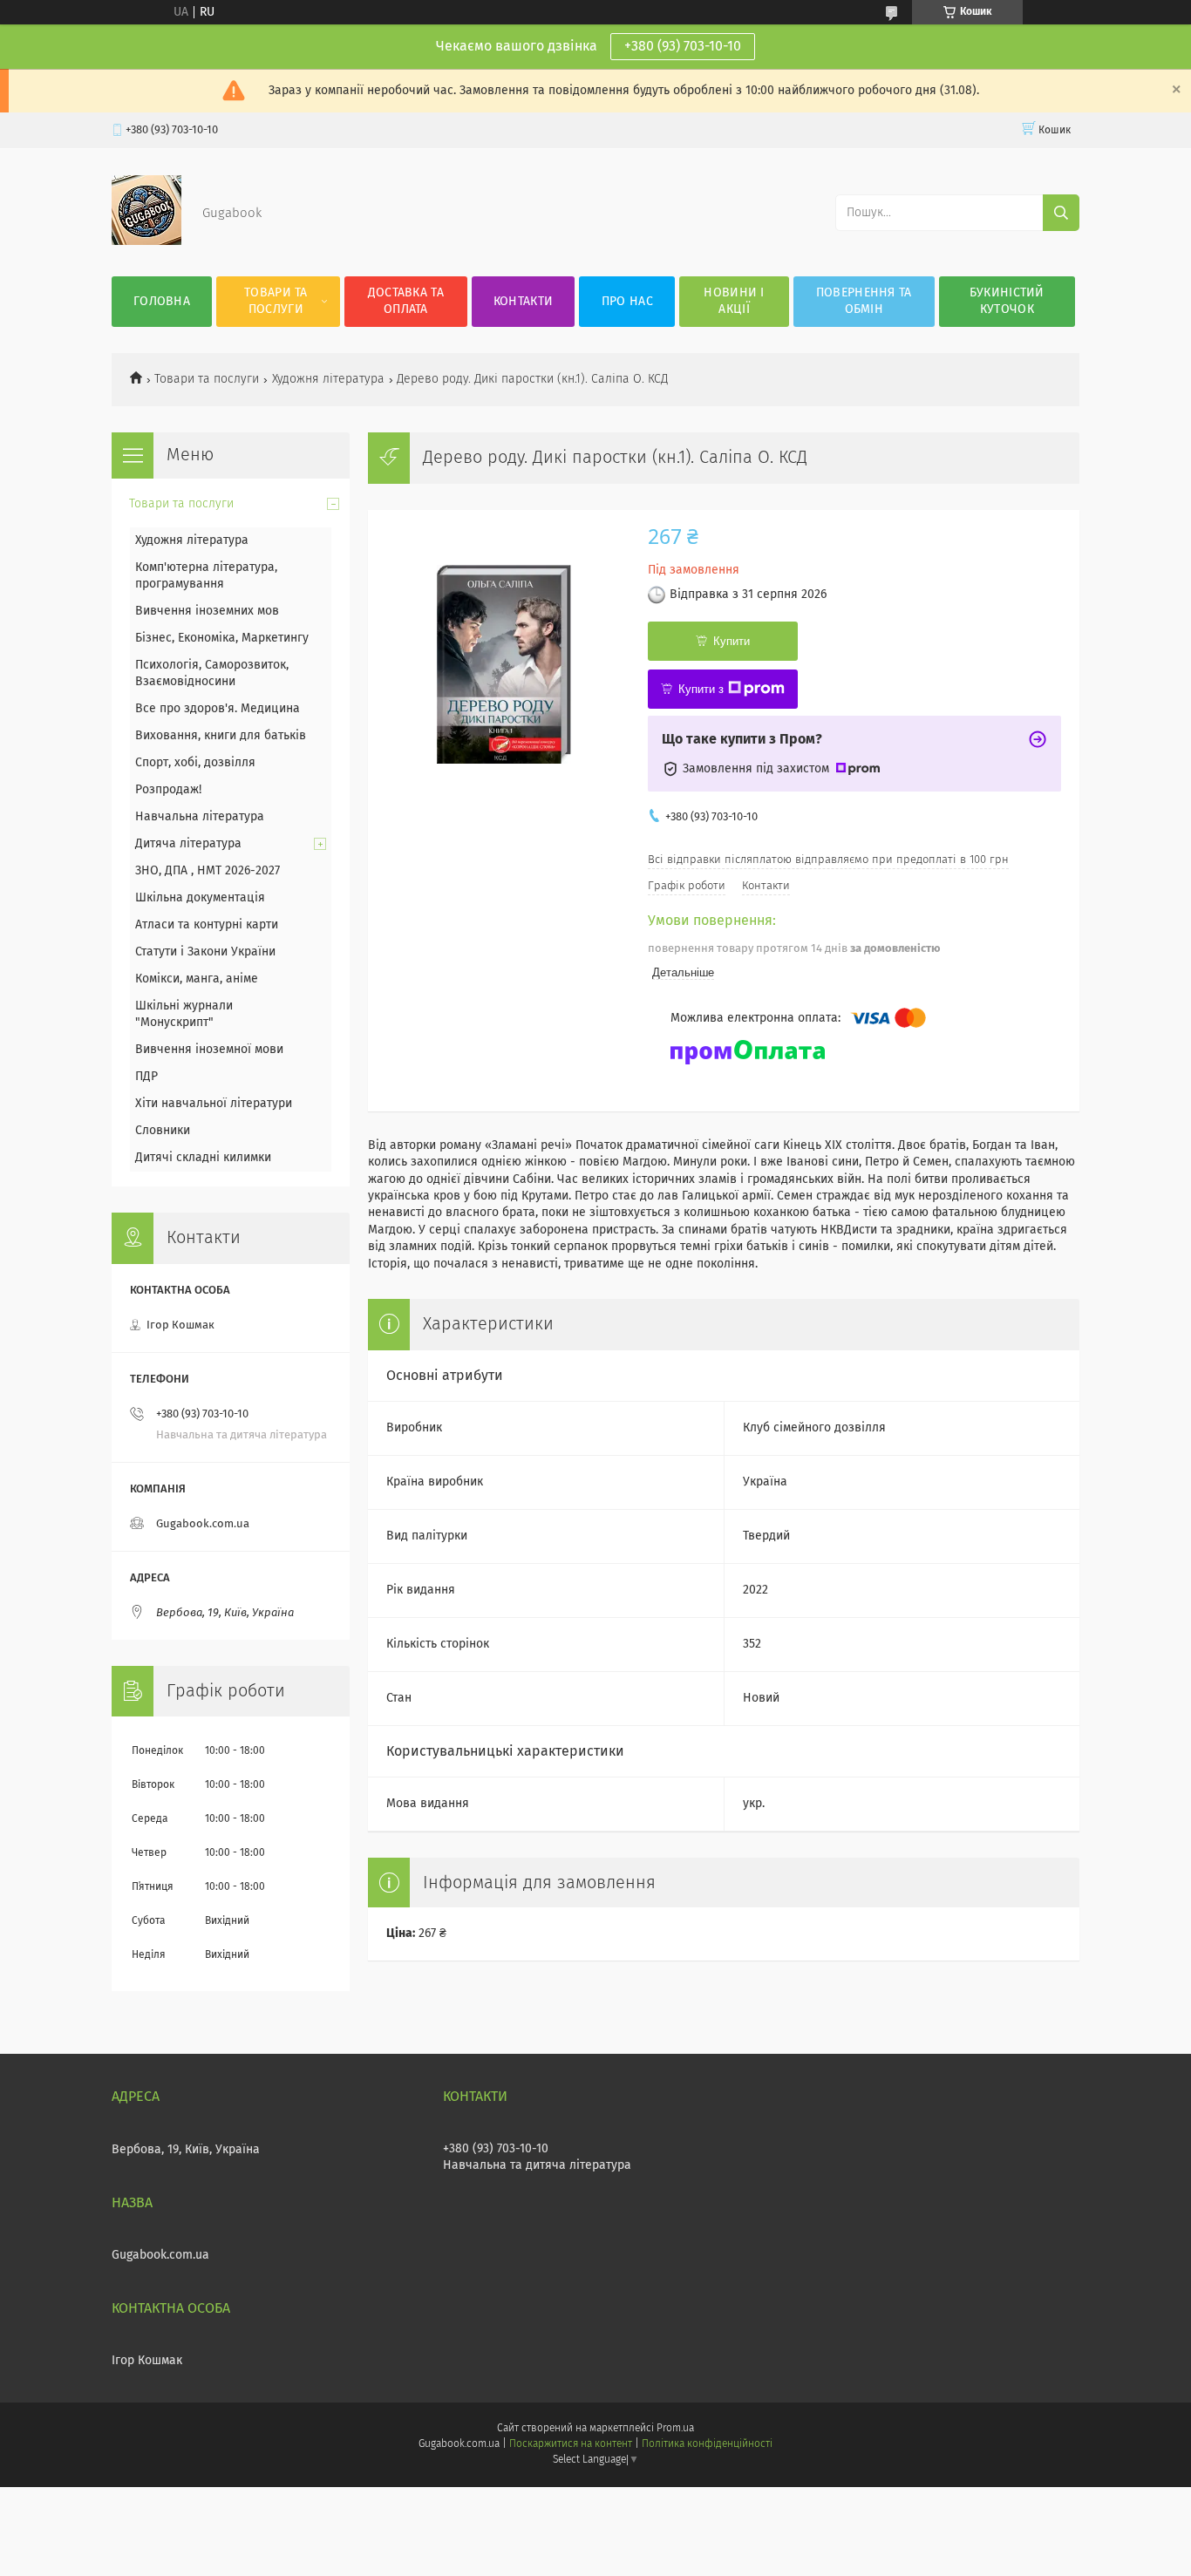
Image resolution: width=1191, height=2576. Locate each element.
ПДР (146, 1077)
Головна (162, 302)
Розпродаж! (168, 790)
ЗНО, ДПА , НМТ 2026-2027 (208, 871)
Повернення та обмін (864, 301)
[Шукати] (1061, 213)
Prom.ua (675, 2429)
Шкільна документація (200, 898)
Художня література (328, 379)
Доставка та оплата (406, 301)
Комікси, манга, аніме (197, 979)
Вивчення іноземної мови (209, 1050)
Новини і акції (734, 301)
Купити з (701, 689)
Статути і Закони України (205, 952)
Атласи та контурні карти (207, 925)
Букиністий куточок (1007, 301)
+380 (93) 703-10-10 (683, 46)
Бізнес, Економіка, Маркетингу (222, 638)
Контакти (523, 302)
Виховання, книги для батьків (221, 736)
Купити (732, 641)
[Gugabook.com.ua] (146, 241)
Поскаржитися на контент (571, 2444)
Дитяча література (188, 844)
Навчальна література (200, 817)
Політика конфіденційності (707, 2444)
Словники (163, 1131)
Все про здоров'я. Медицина (218, 709)
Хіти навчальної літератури (214, 1104)
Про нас (627, 302)
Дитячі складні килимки (203, 1158)
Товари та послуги (276, 301)
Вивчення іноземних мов (207, 611)
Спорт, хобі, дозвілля (195, 763)
